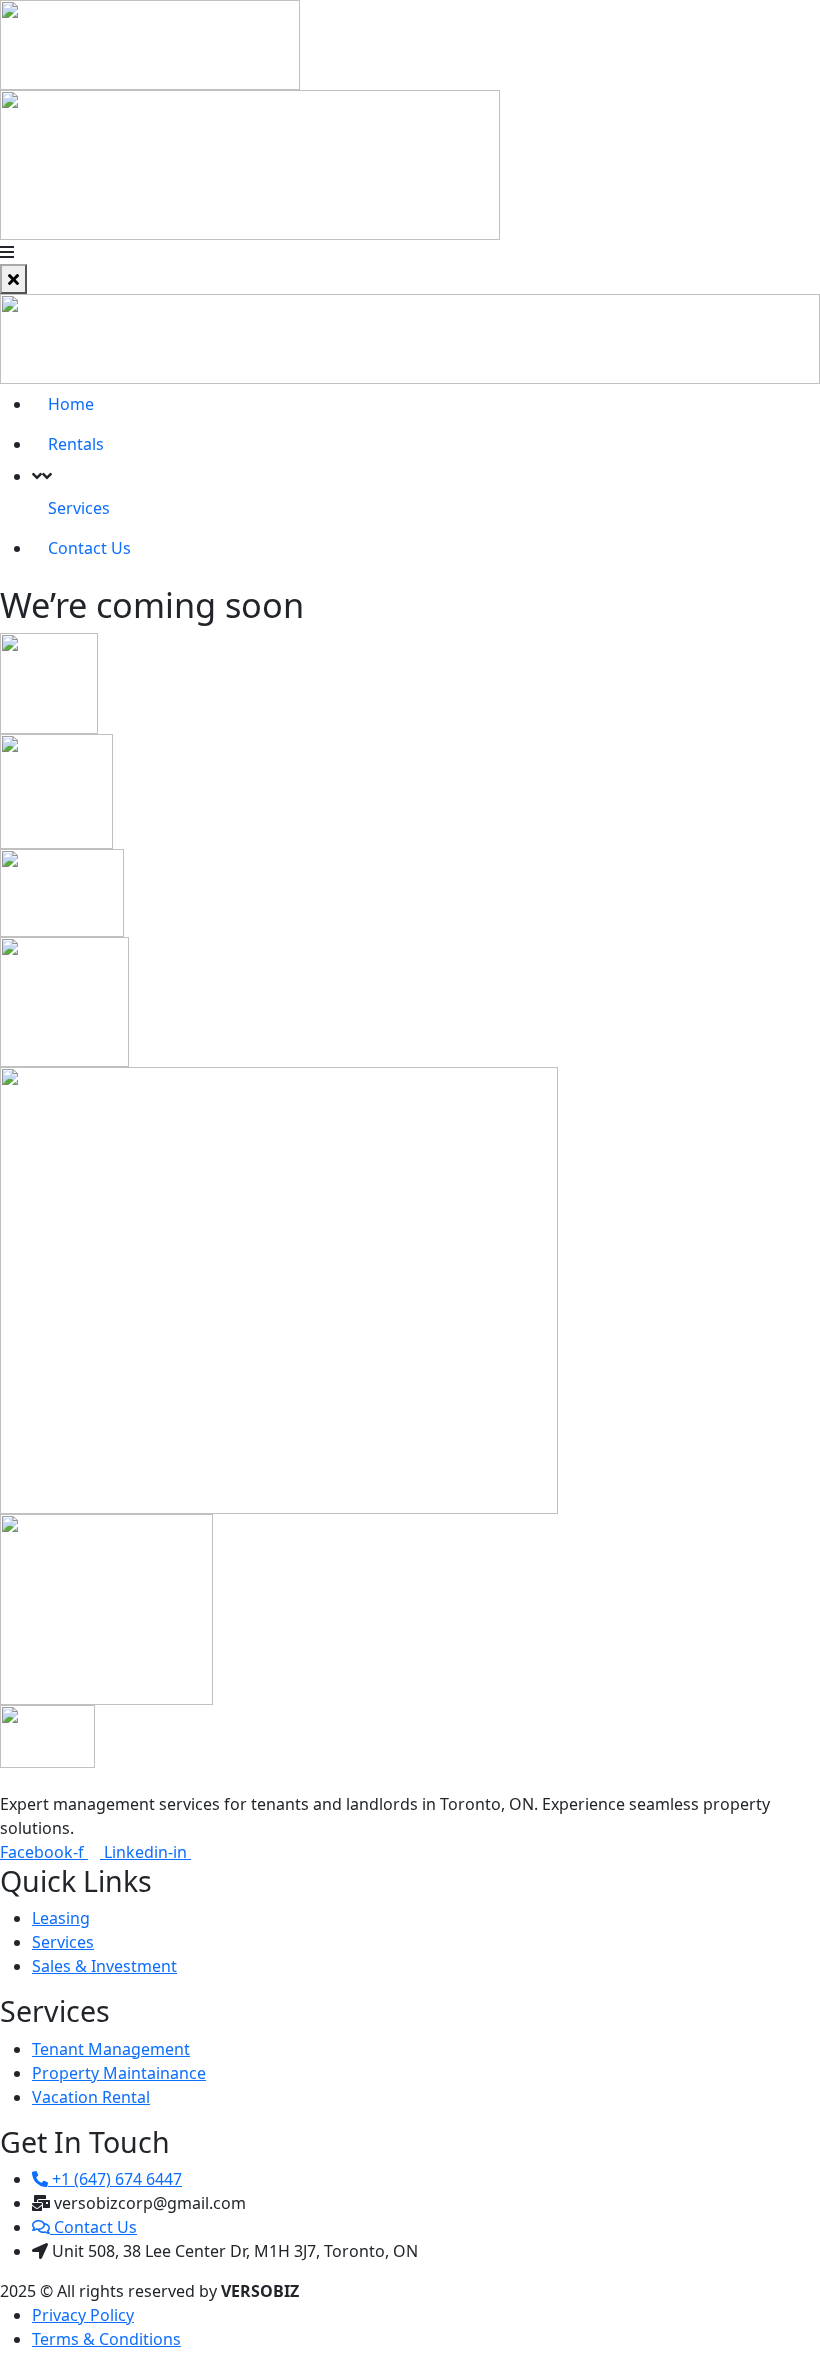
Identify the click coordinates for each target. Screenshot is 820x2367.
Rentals (76, 444)
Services (79, 508)
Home (71, 404)
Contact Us (89, 548)
